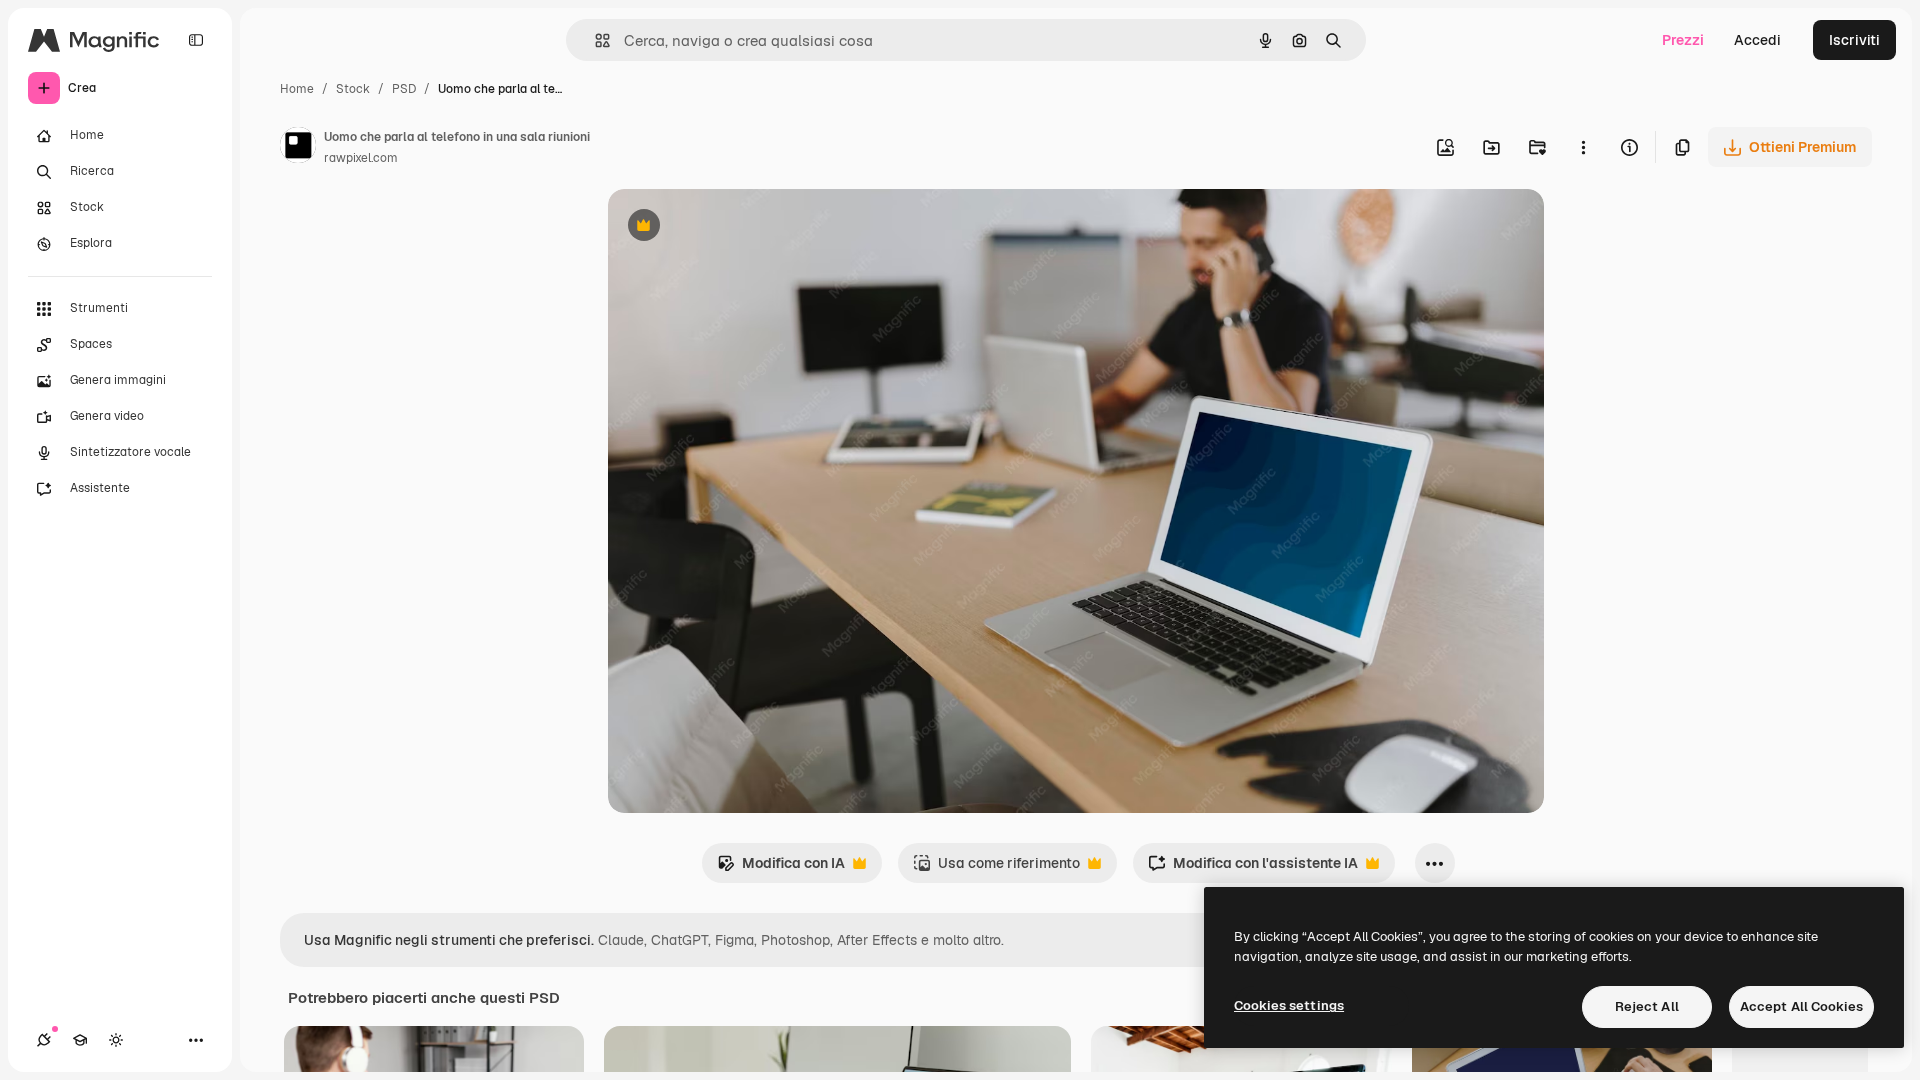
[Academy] (80, 1040)
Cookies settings (1289, 1005)
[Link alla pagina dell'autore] (298, 148)
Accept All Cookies (1801, 1006)
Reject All (1647, 1006)
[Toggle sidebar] (196, 40)
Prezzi (1683, 40)
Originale (740, 227)
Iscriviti (1854, 40)
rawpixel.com (361, 158)
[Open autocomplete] (594, 40)
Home (297, 89)
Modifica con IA (781, 868)
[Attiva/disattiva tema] (116, 1040)
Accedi (1757, 40)
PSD (404, 89)
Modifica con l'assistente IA (1253, 868)
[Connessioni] (44, 1040)
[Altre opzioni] (1583, 147)
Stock (353, 89)
